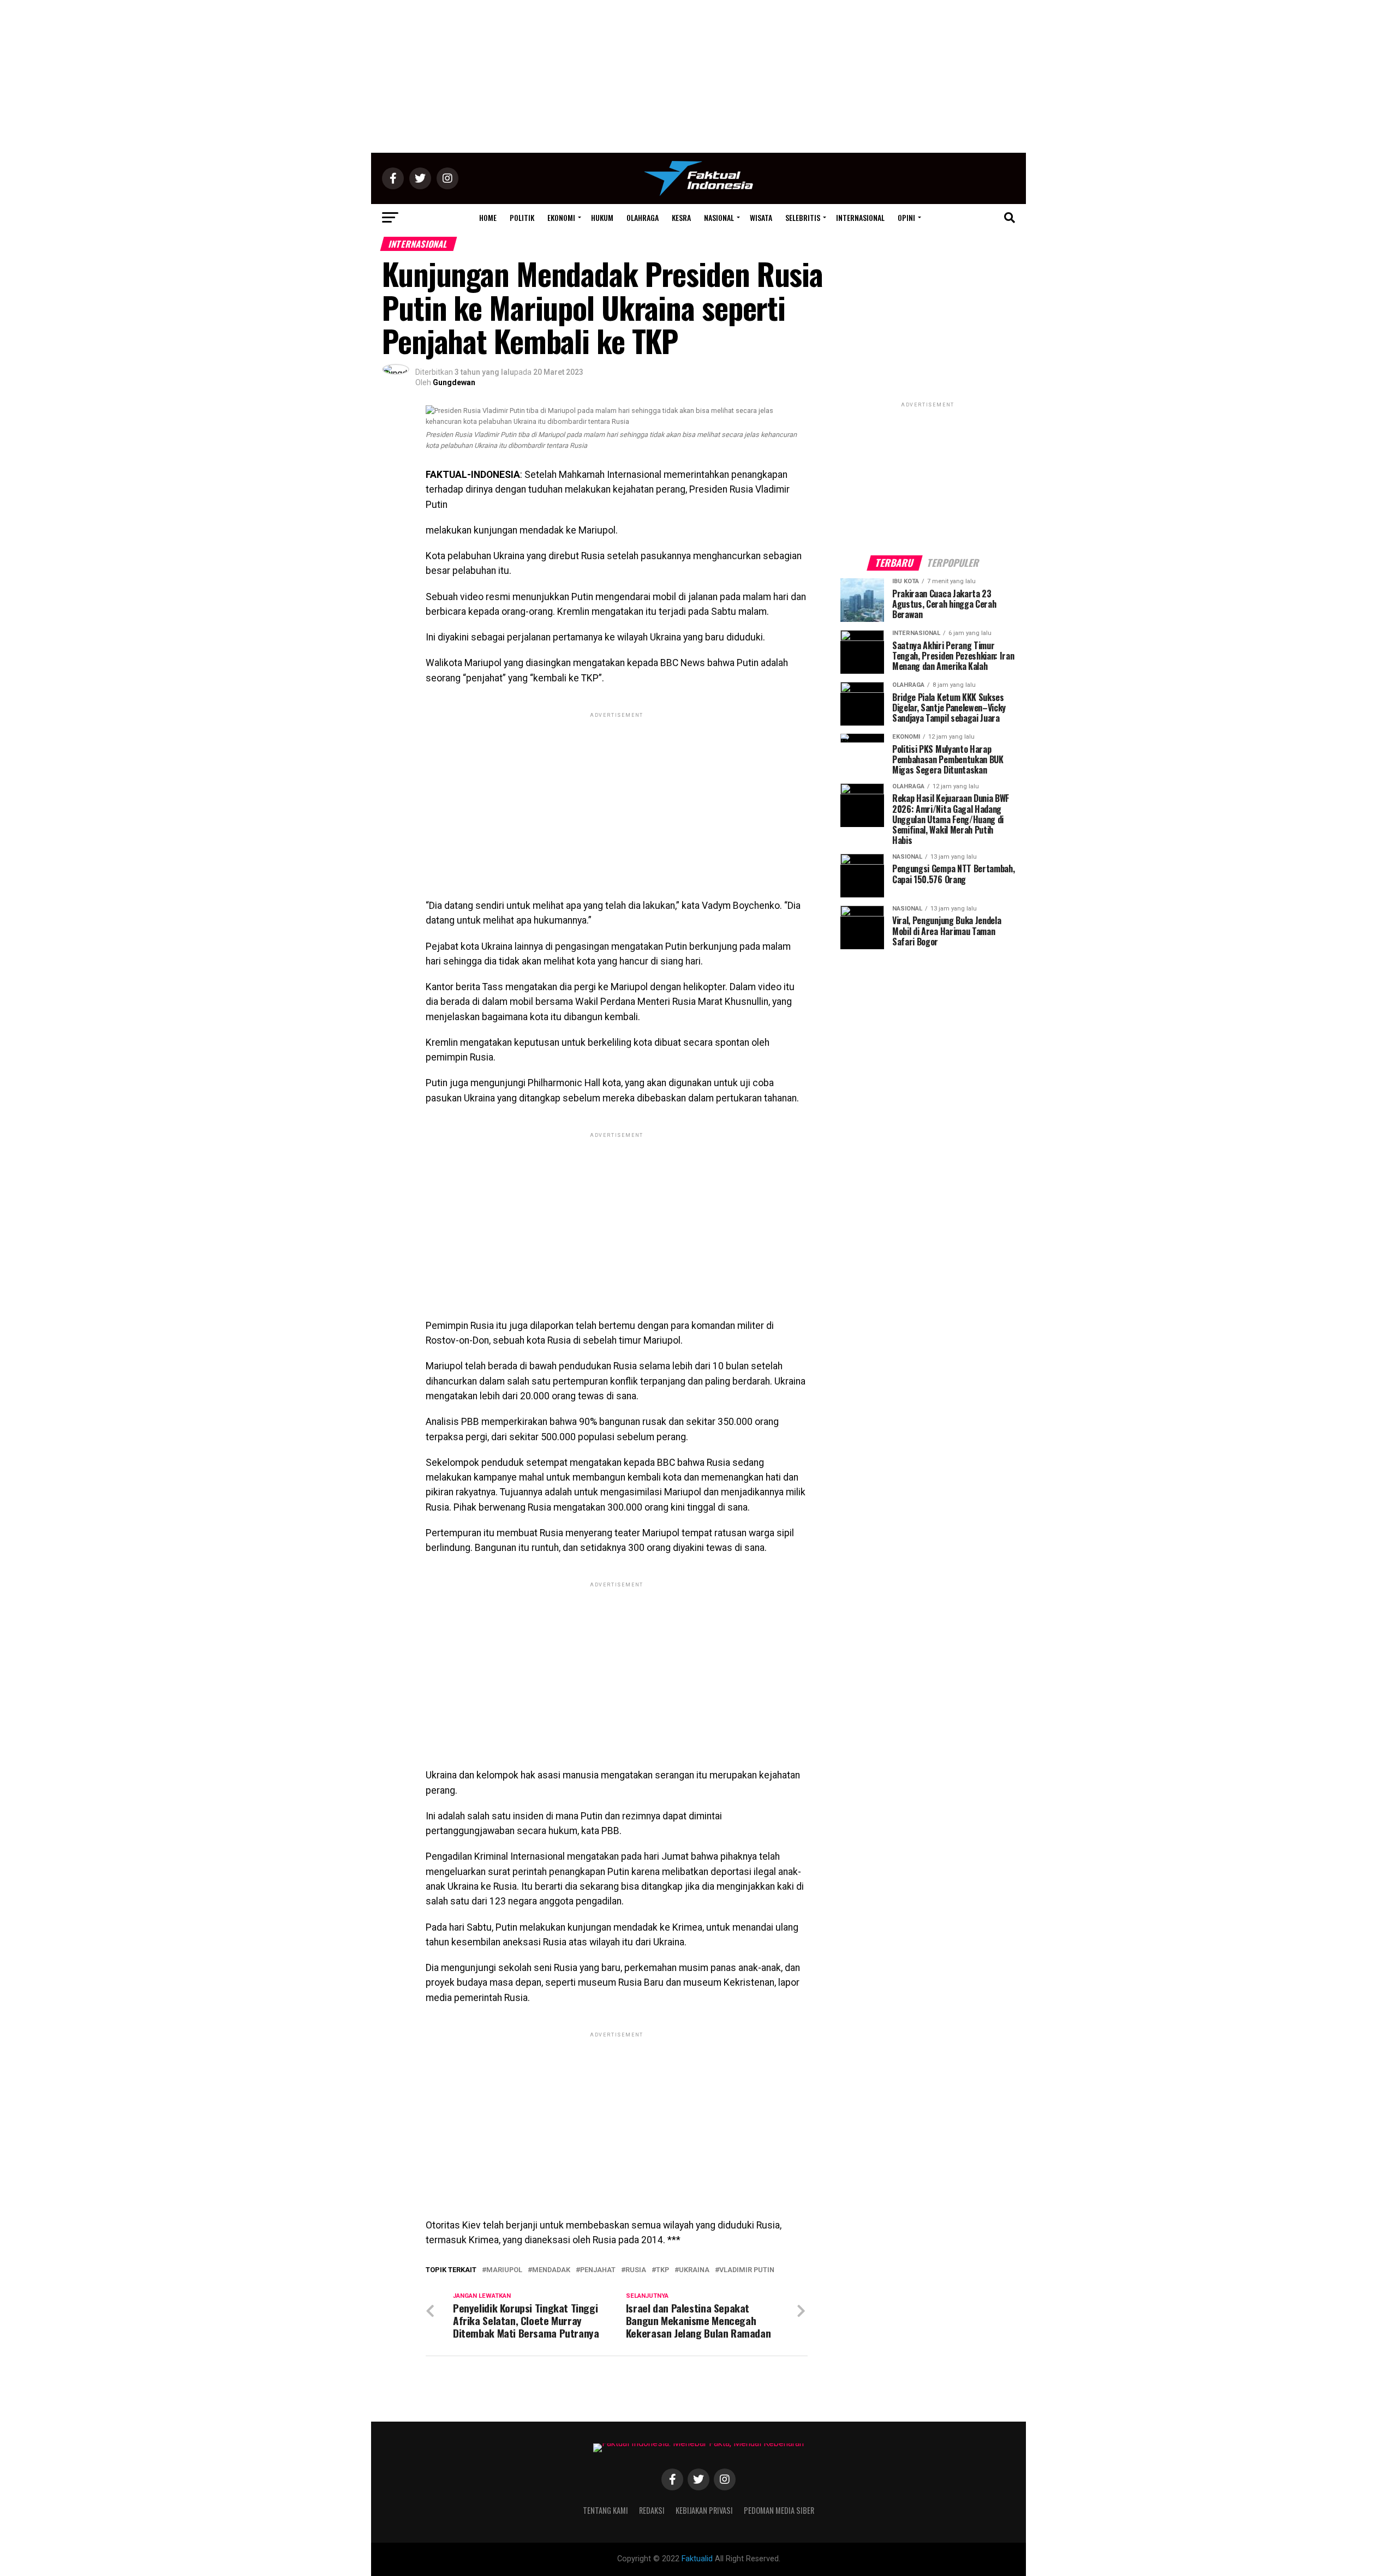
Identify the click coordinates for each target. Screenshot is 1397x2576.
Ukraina (694, 2270)
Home (488, 217)
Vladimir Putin (747, 2270)
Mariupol (504, 2270)
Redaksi (652, 2510)
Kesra (681, 217)
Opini (906, 217)
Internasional (860, 217)
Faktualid (697, 2559)
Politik (522, 217)
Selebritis (803, 217)
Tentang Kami (605, 2510)
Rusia (636, 2270)
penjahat (598, 2270)
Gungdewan (454, 382)
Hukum (602, 217)
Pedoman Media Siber (779, 2510)
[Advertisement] (698, 76)
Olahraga (643, 217)
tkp (662, 2270)
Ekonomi (561, 217)
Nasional (719, 217)
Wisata (761, 217)
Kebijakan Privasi (704, 2510)
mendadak (551, 2270)
